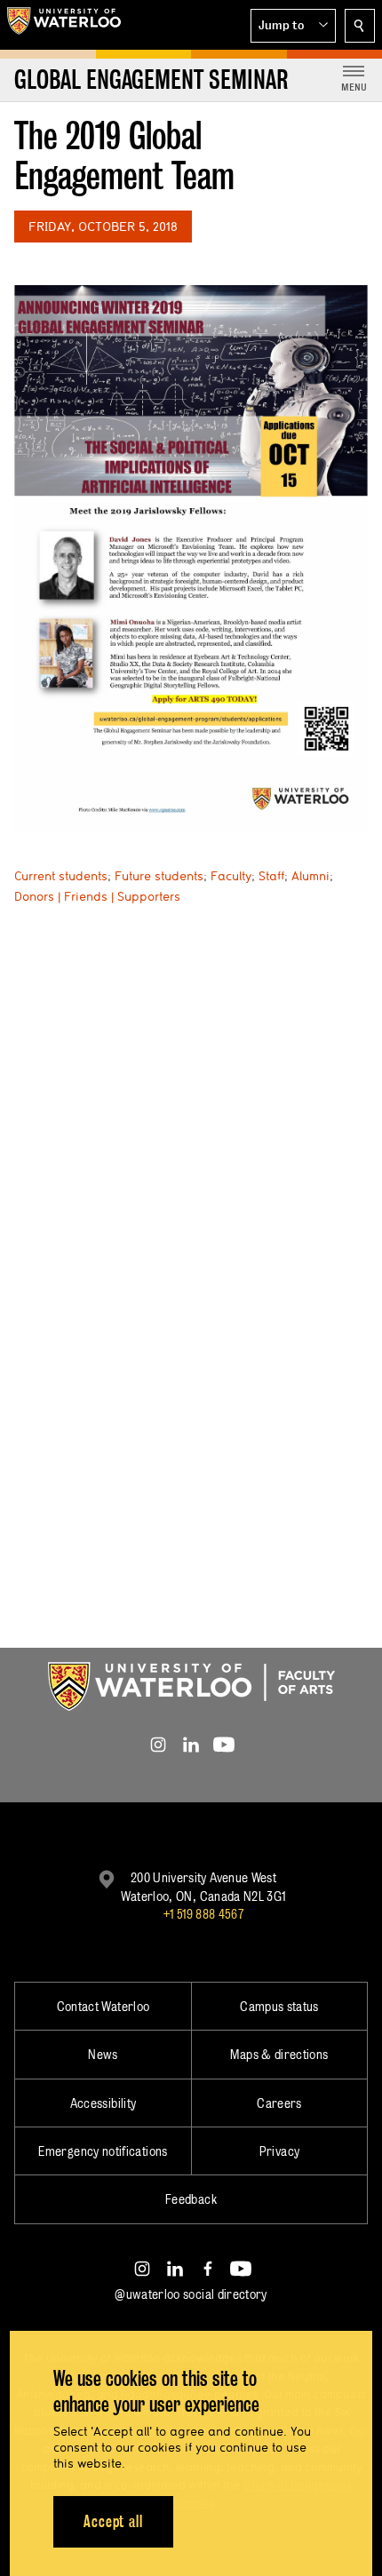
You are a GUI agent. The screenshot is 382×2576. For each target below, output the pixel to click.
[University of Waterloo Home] (64, 25)
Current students (61, 876)
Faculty (231, 876)
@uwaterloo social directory (191, 2294)
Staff (271, 876)
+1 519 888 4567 (203, 1914)
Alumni (310, 876)
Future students (159, 876)
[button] (293, 26)
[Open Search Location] (360, 26)
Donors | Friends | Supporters (97, 896)
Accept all (113, 2521)
